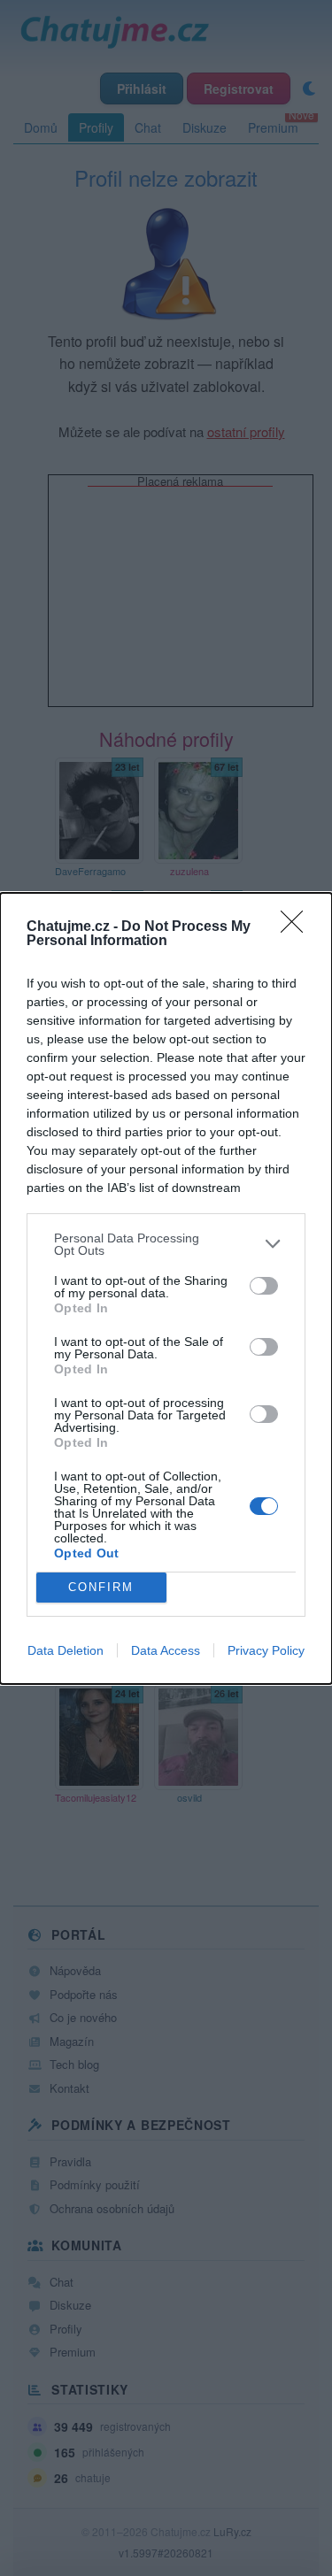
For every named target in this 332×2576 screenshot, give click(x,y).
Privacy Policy (266, 1650)
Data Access (166, 1650)
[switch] (264, 1286)
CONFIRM (101, 1587)
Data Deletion (66, 1650)
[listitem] (166, 1244)
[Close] (297, 927)
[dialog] (166, 1288)
